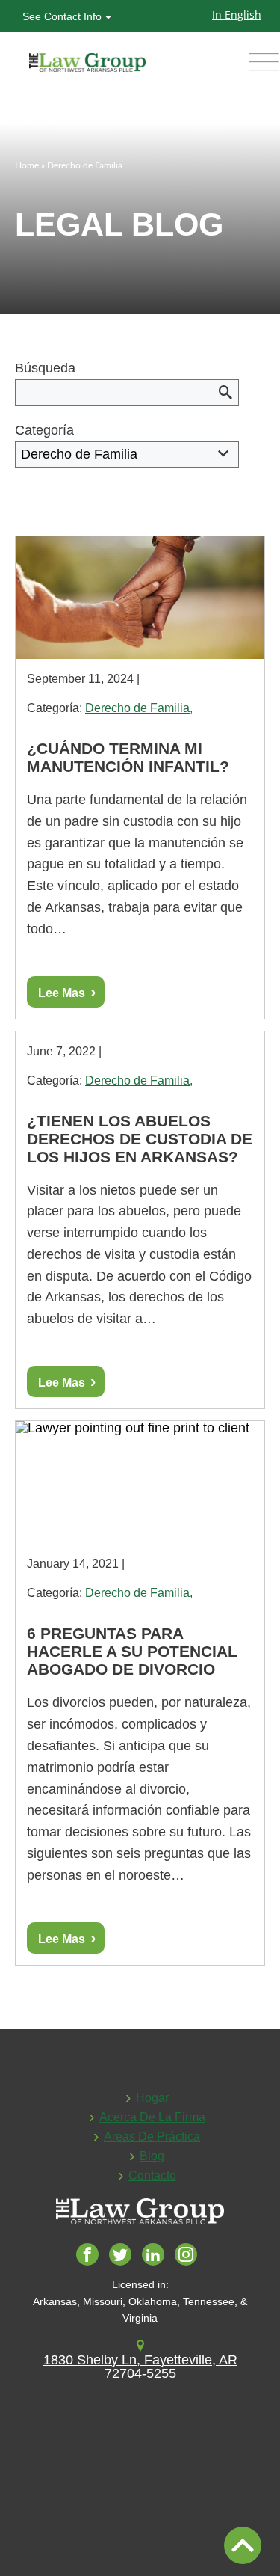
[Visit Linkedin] (156, 2257)
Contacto (152, 2175)
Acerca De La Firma (152, 2117)
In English (237, 15)
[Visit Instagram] (189, 2257)
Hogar (152, 2098)
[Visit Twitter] (124, 2257)
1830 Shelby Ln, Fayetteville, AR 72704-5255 (140, 2367)
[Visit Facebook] (91, 2257)
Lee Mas (62, 993)
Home (27, 165)
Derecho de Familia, (139, 708)
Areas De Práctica (152, 2137)
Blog (152, 2156)
